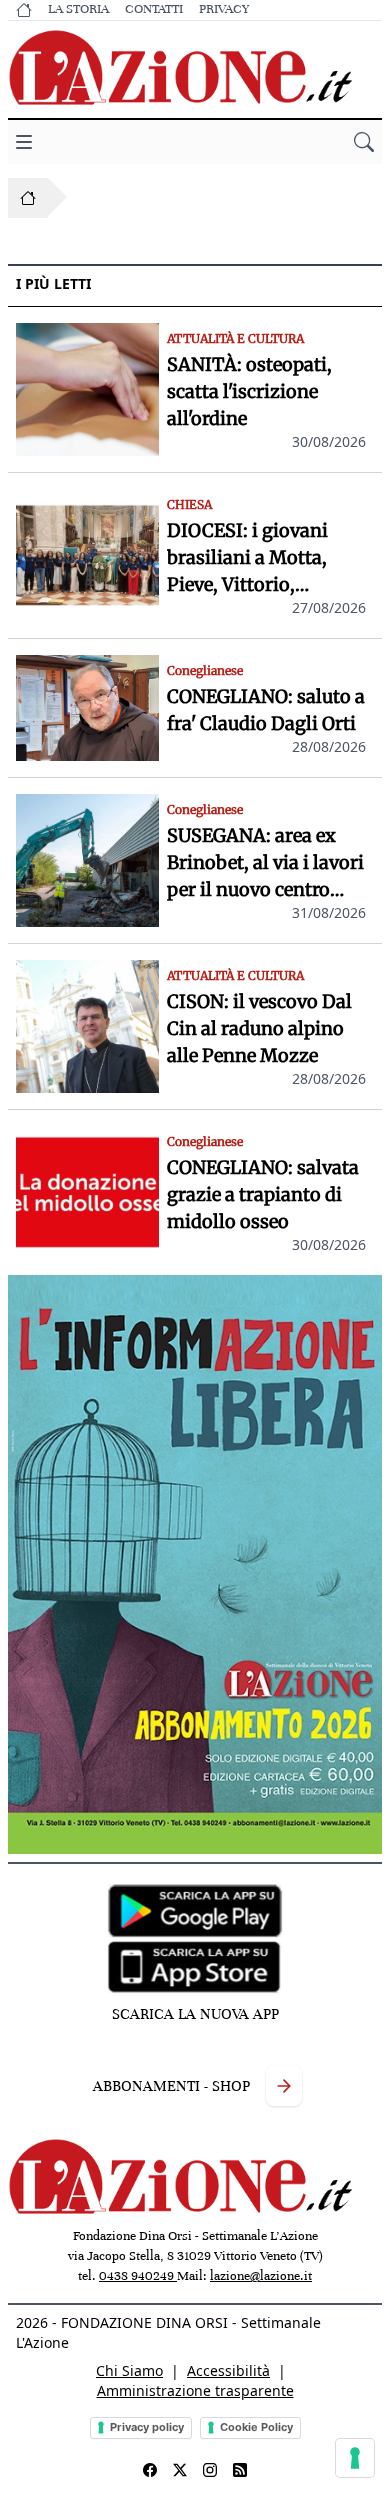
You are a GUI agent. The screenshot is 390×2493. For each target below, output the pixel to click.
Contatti (154, 9)
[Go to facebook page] (150, 2470)
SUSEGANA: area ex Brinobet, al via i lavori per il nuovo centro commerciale (265, 863)
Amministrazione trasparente (195, 2390)
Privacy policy (147, 2427)
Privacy (224, 9)
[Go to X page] (180, 2470)
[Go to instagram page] (210, 2470)
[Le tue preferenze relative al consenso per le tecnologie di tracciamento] (355, 2458)
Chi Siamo (129, 2370)
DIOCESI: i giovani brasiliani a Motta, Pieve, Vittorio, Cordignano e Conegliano (247, 558)
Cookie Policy (256, 2427)
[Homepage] (28, 198)
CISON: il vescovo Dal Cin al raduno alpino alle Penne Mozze (259, 1028)
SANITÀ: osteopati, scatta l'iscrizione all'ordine (249, 391)
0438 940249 (138, 2276)
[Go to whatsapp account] (240, 2470)
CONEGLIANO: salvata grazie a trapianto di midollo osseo (263, 1194)
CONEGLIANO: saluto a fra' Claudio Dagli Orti (266, 710)
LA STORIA (78, 9)
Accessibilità (228, 2370)
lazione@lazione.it (261, 2276)
